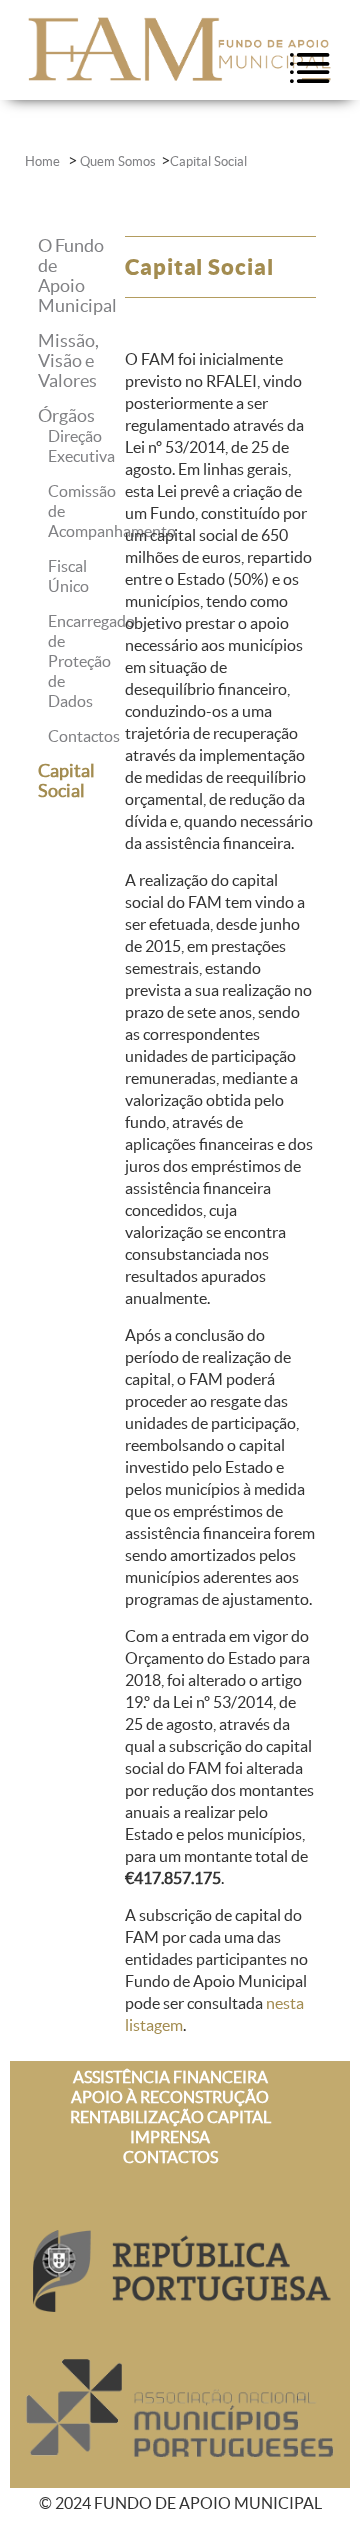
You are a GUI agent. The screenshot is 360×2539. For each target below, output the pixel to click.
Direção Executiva (81, 446)
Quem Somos (118, 161)
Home (44, 161)
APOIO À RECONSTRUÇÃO (170, 2097)
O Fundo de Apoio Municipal (77, 275)
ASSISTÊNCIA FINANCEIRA (170, 2077)
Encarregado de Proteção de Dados (91, 661)
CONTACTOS (170, 2157)
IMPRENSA (170, 2137)
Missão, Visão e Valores (68, 360)
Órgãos (66, 415)
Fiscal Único (68, 576)
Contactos (84, 736)
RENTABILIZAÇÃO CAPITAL (170, 2117)
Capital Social (208, 161)
